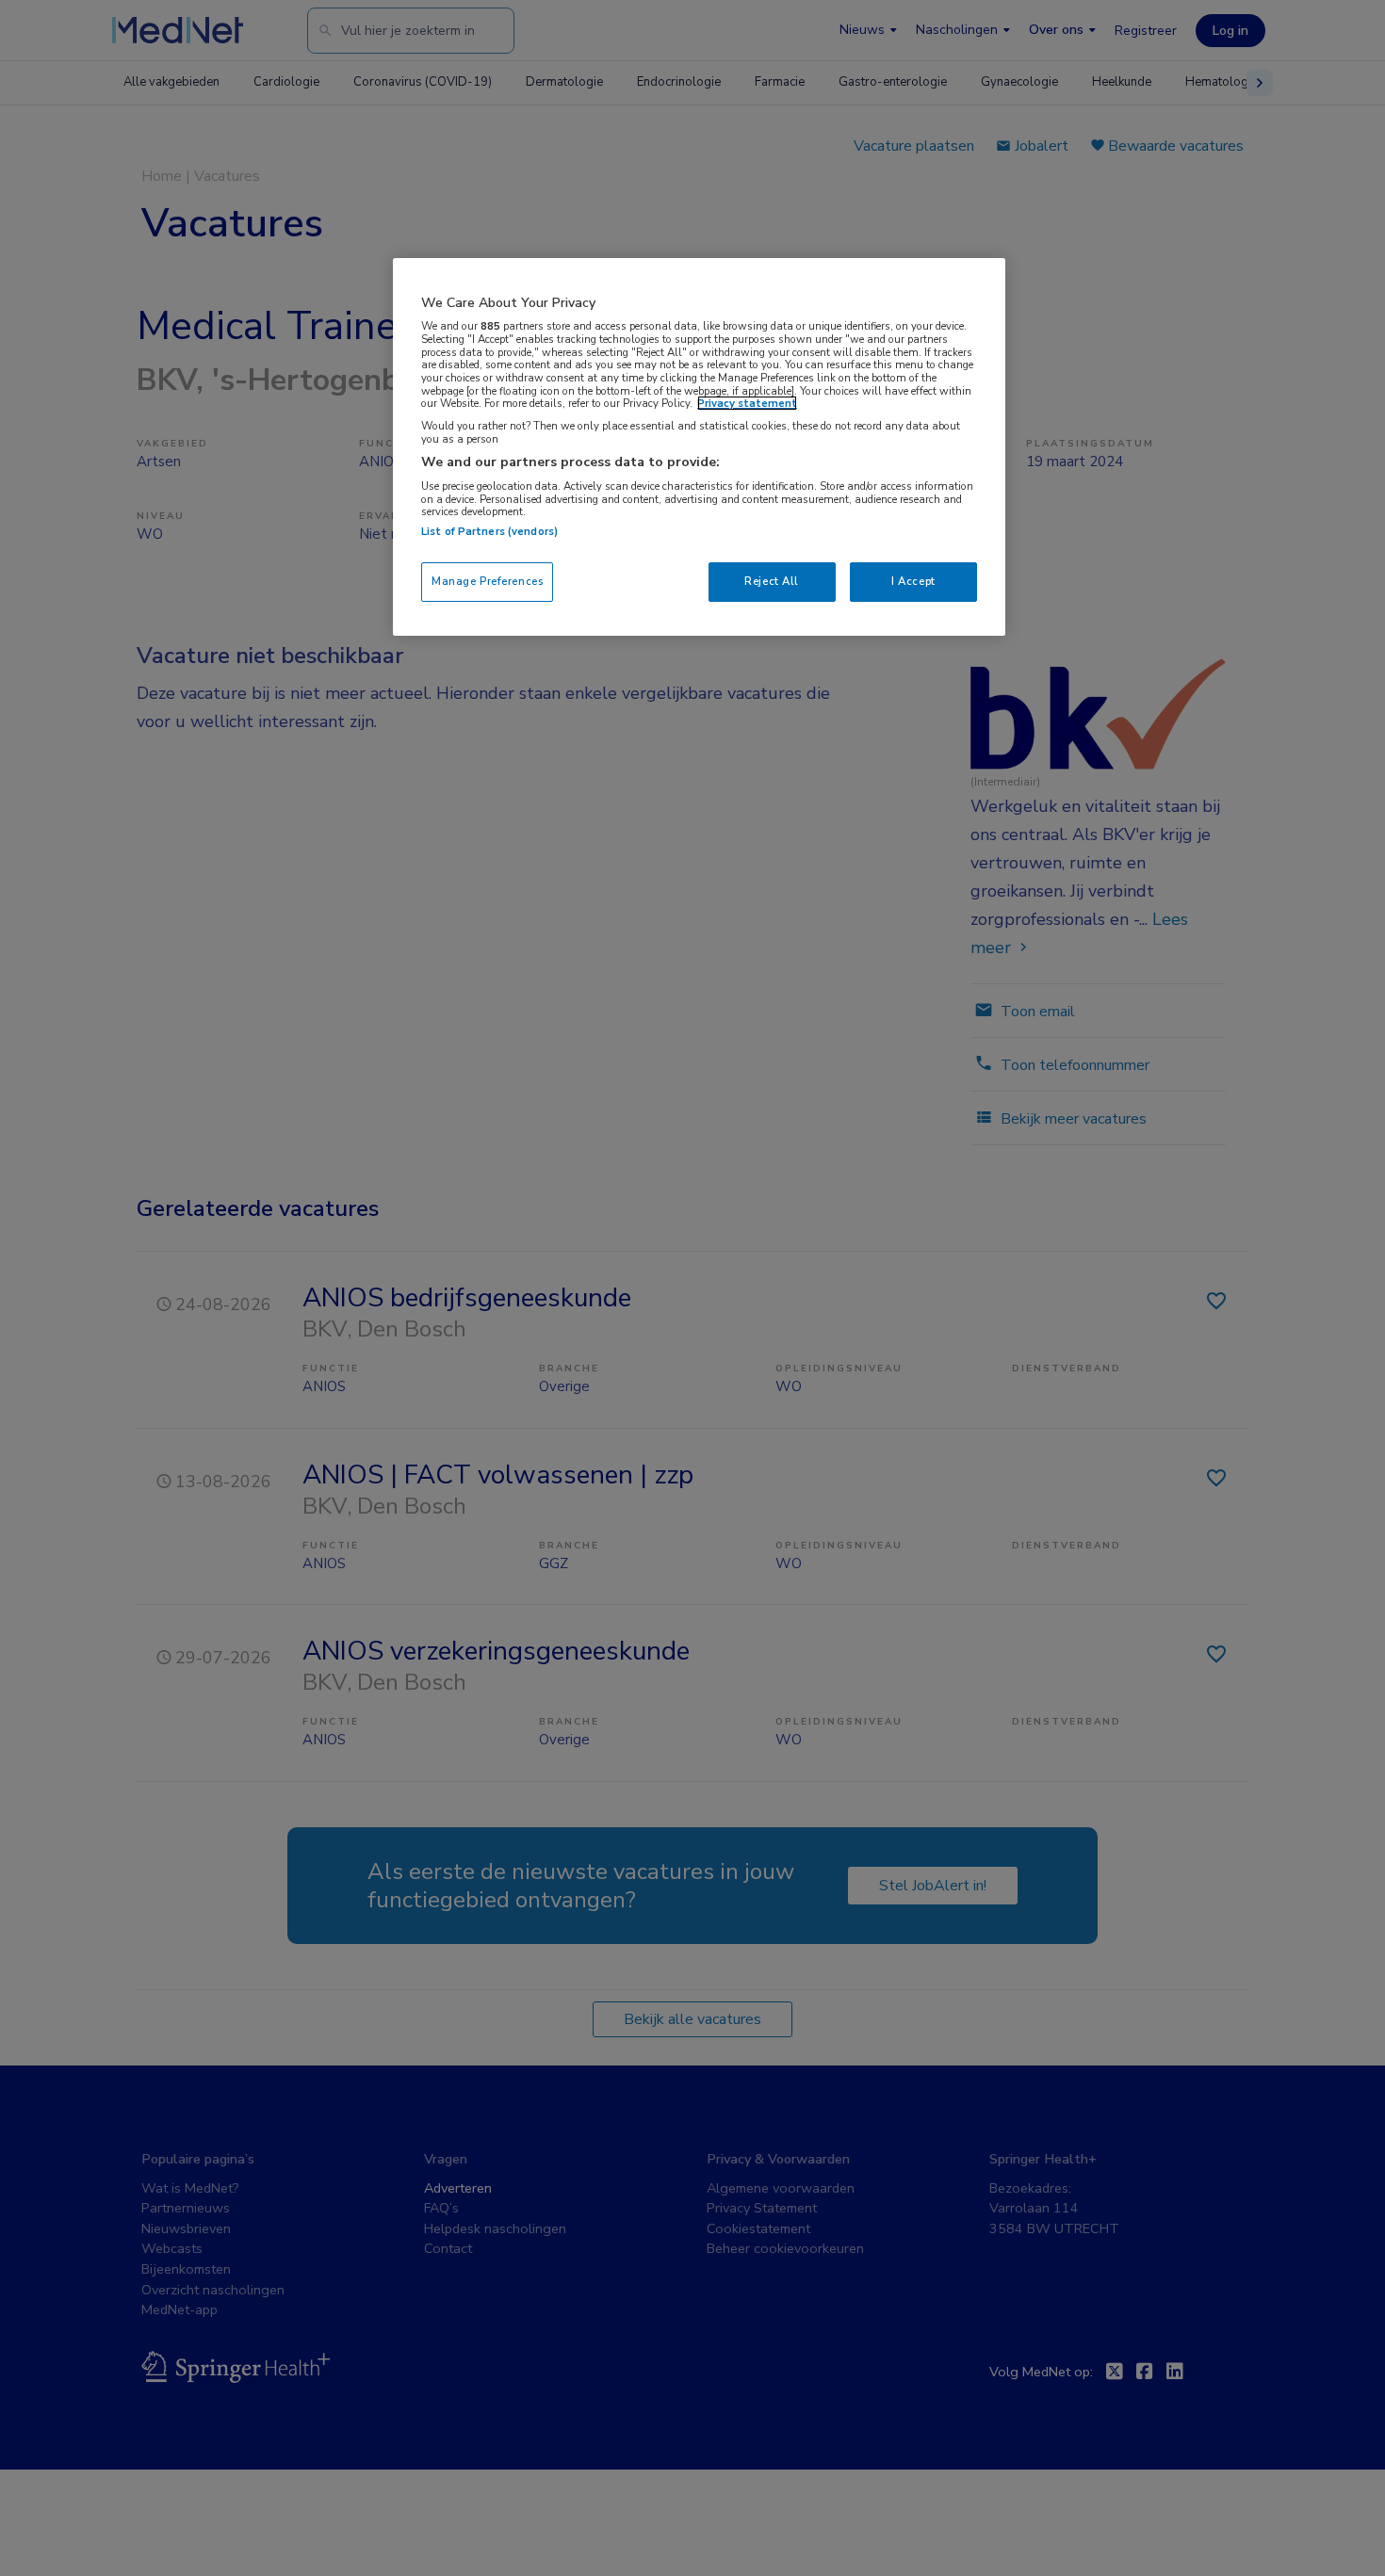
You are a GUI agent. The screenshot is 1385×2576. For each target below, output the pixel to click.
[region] (699, 447)
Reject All (772, 581)
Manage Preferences (487, 581)
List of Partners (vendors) (489, 531)
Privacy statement (747, 403)
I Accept (913, 581)
